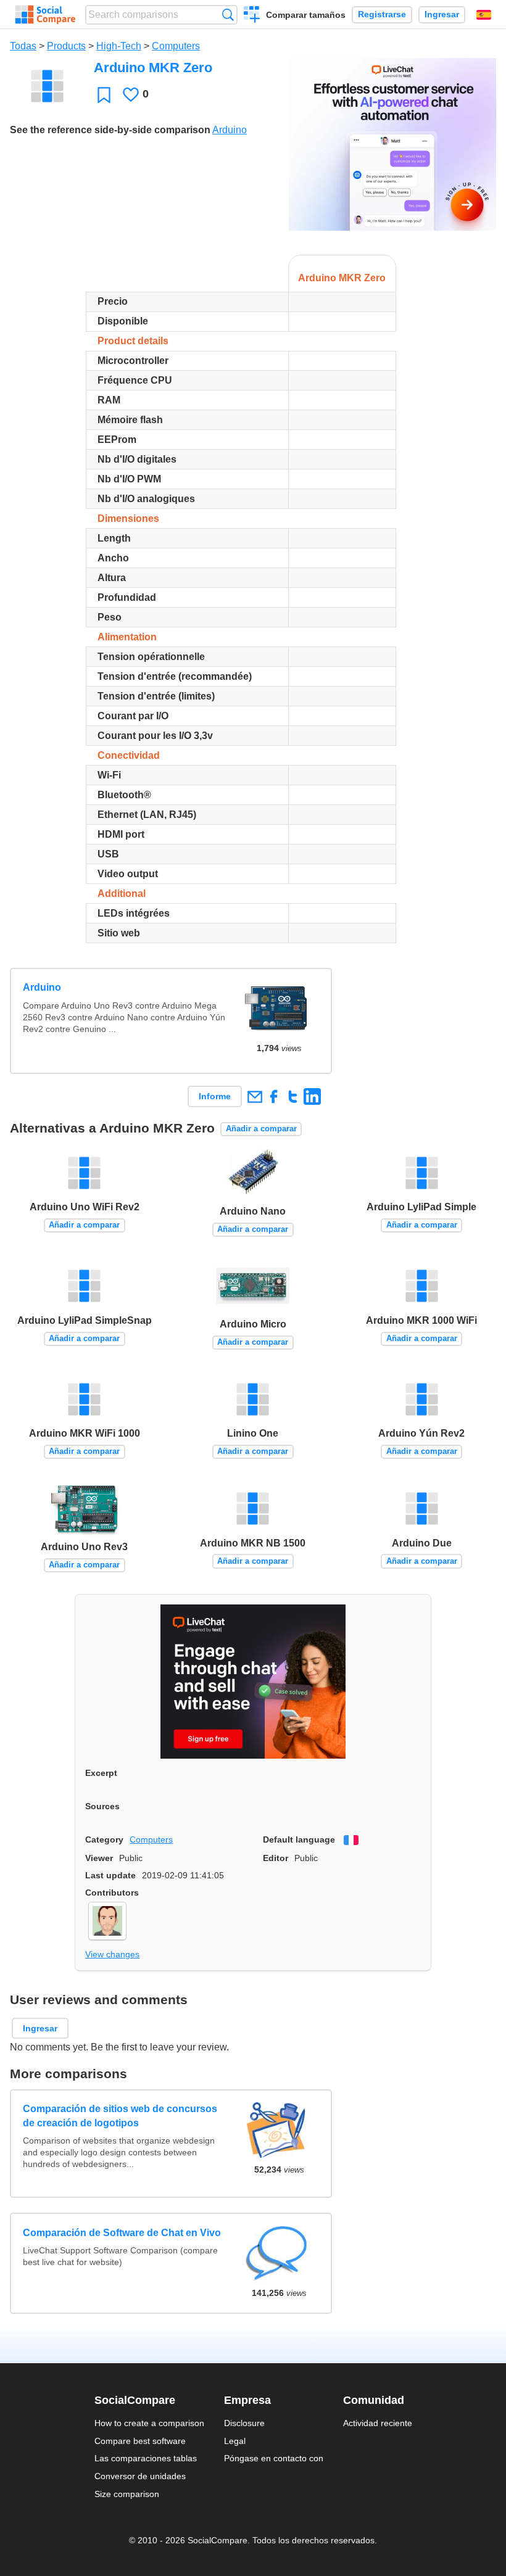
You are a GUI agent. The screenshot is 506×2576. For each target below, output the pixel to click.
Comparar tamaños (306, 15)
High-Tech (119, 46)
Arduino (230, 130)
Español (484, 15)
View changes (112, 1954)
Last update (110, 1875)
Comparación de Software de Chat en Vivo (122, 2233)
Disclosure (244, 2423)
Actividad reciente (378, 2423)
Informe (215, 1096)
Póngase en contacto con (274, 2458)
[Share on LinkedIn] (312, 1096)
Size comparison (127, 2494)
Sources (102, 1806)
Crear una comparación (252, 16)
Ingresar (442, 14)
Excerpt (101, 1773)
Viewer (99, 1858)
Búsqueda (228, 14)
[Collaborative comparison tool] (45, 15)
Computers (176, 46)
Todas (23, 46)
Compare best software (140, 2441)
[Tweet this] (293, 1096)
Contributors (112, 1893)
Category (104, 1839)
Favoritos (104, 95)
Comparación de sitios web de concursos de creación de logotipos (120, 2116)
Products (66, 46)
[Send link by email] (255, 1096)
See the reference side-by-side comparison (110, 130)
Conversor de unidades (140, 2476)
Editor (276, 1858)
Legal (235, 2441)
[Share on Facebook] (274, 1096)
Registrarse (382, 14)
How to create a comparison (149, 2423)
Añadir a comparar (261, 1129)
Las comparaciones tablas (146, 2458)
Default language (299, 1839)
